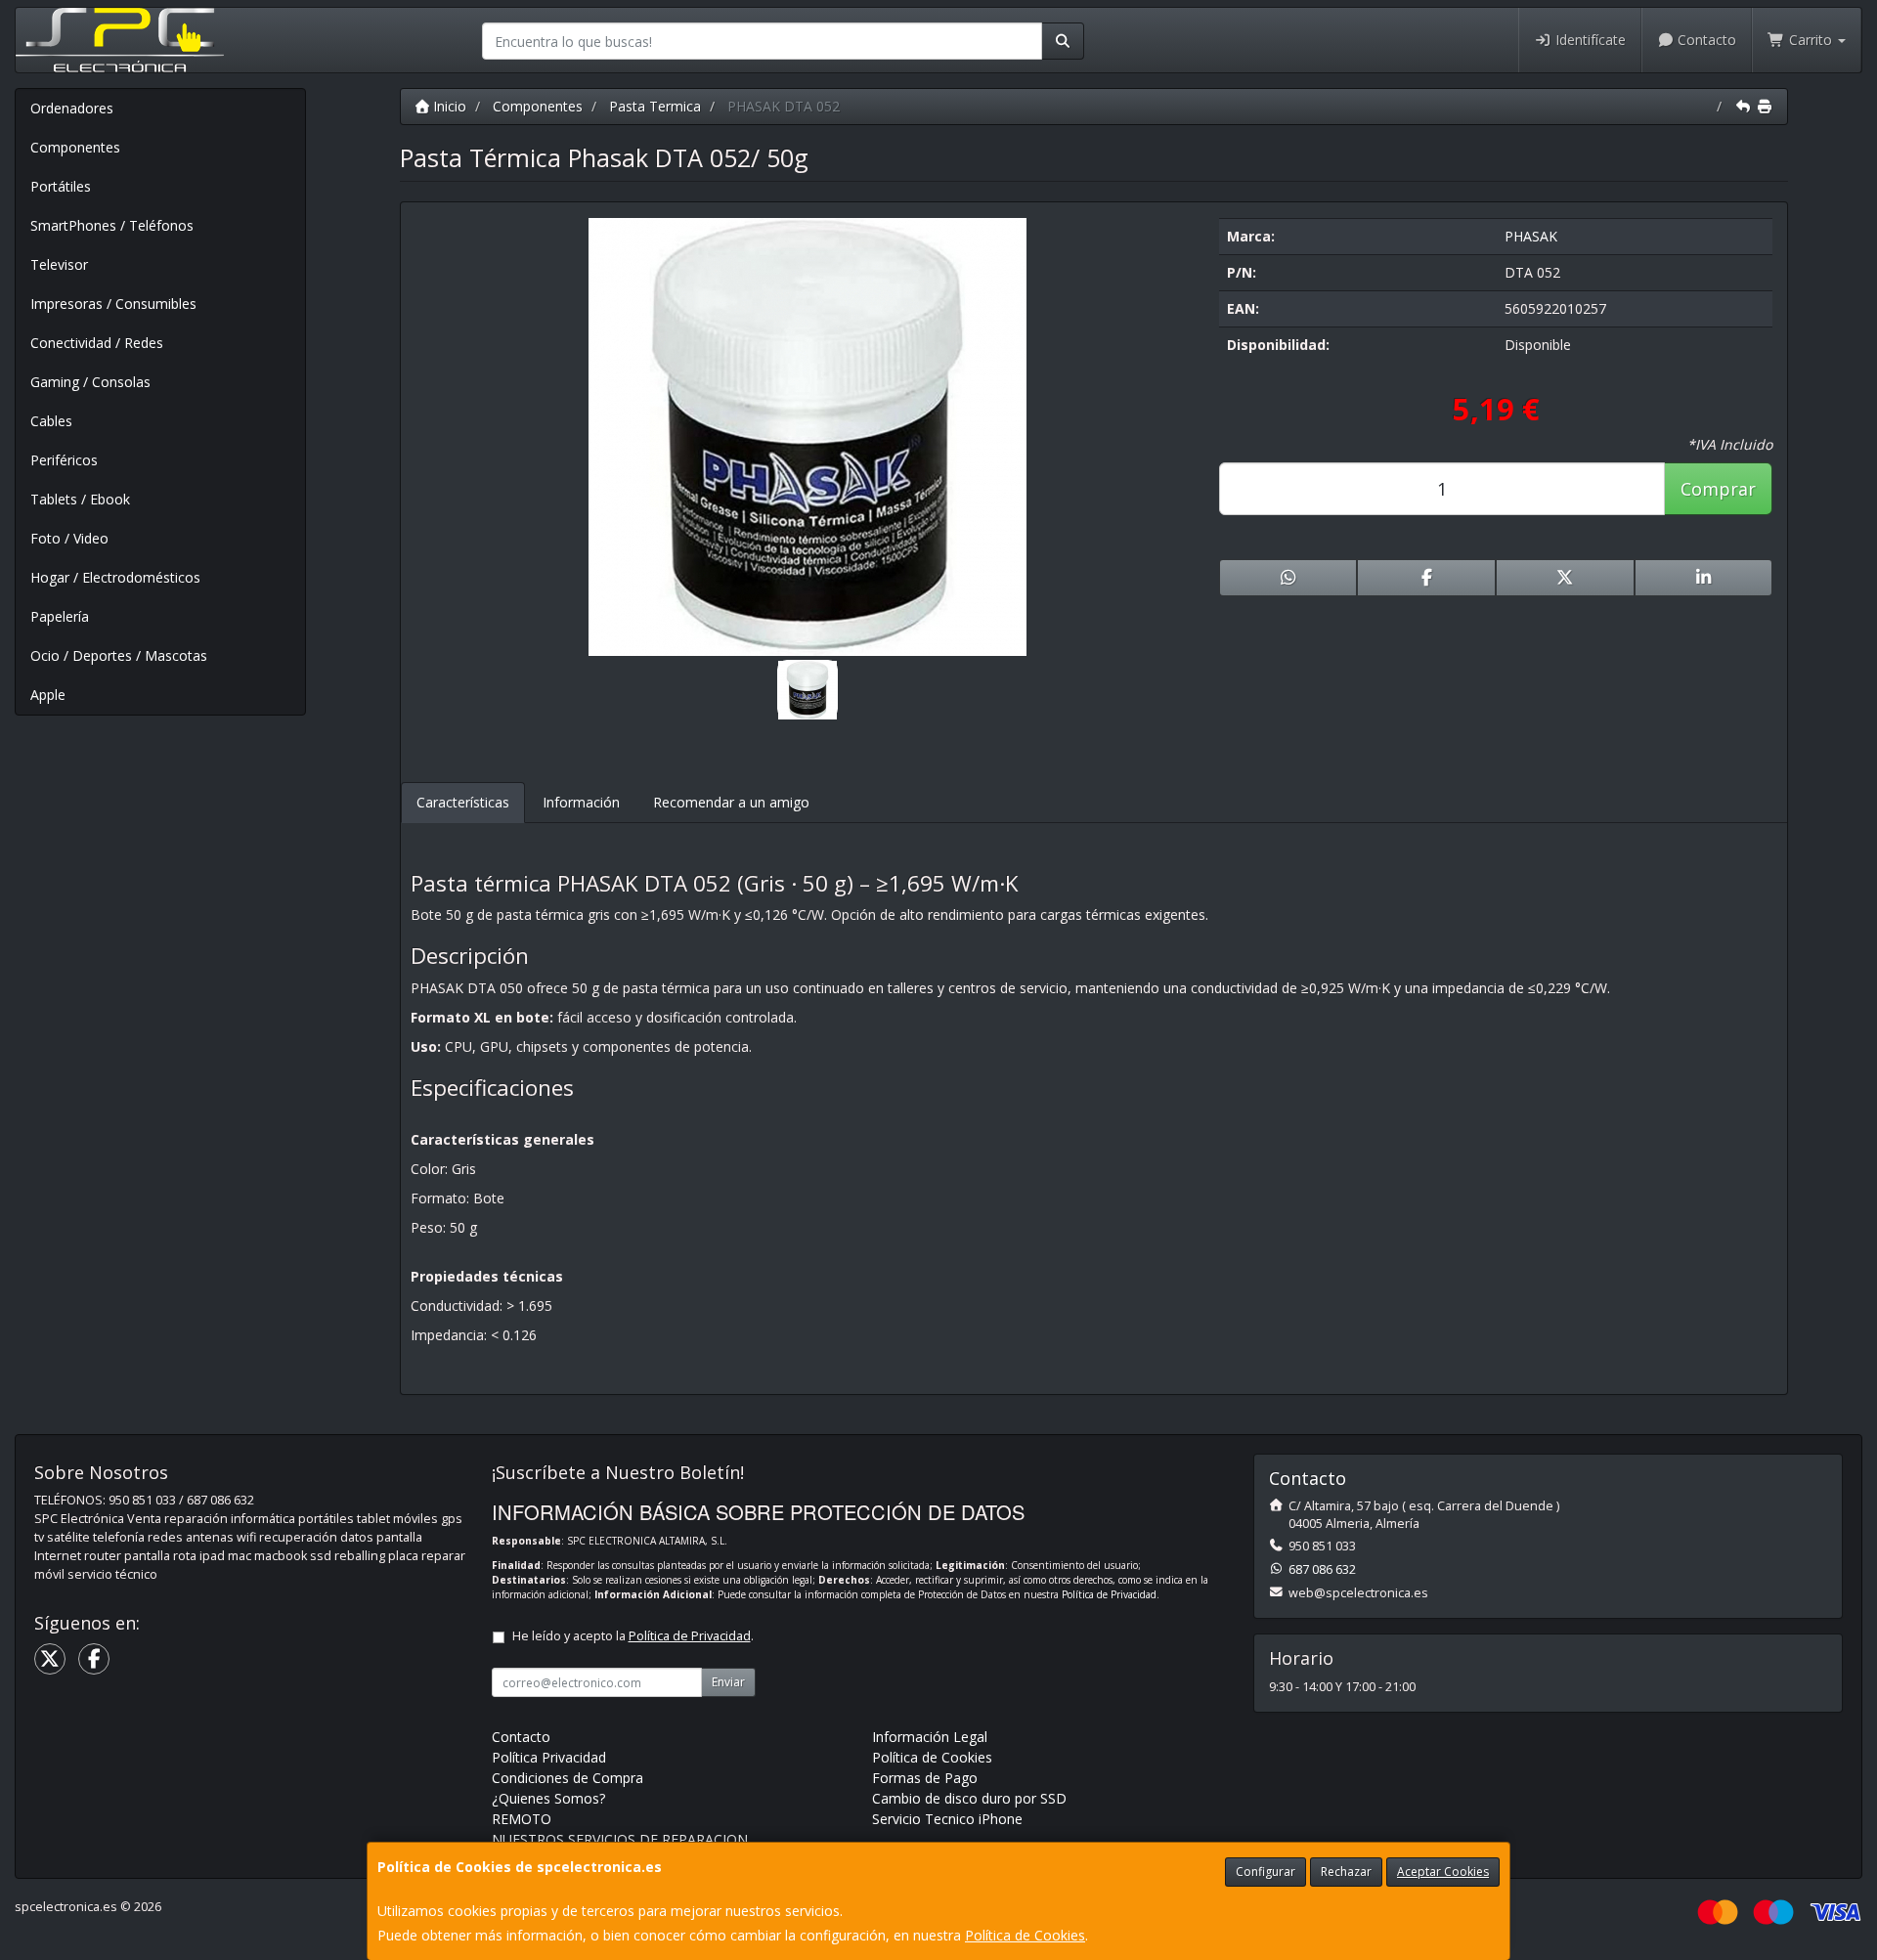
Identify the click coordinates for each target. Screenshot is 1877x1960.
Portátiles (61, 186)
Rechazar (1346, 1872)
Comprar (1718, 489)
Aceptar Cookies (1443, 1872)
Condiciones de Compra (567, 1778)
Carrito (1811, 40)
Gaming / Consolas (90, 382)
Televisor (59, 264)
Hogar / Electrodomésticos (115, 577)
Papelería (60, 616)
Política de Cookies (1025, 1935)
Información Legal (930, 1737)
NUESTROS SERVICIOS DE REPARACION (620, 1839)
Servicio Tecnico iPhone (947, 1819)
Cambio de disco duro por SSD (969, 1798)
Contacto (1705, 40)
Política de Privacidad (1109, 1594)
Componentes (75, 147)
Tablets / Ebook (80, 499)
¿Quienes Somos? (548, 1798)
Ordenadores (72, 108)
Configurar (1266, 1872)
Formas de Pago (925, 1778)
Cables (51, 421)
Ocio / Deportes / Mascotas (119, 655)
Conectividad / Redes (97, 343)
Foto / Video (69, 538)
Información (581, 802)
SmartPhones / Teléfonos (112, 225)
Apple (48, 695)
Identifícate (1589, 40)
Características (463, 802)
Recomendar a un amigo (731, 802)
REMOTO (522, 1819)
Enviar (728, 1682)
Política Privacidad (549, 1757)
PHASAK (1531, 236)
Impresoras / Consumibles (113, 304)
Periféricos (64, 460)
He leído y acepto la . (633, 1636)
